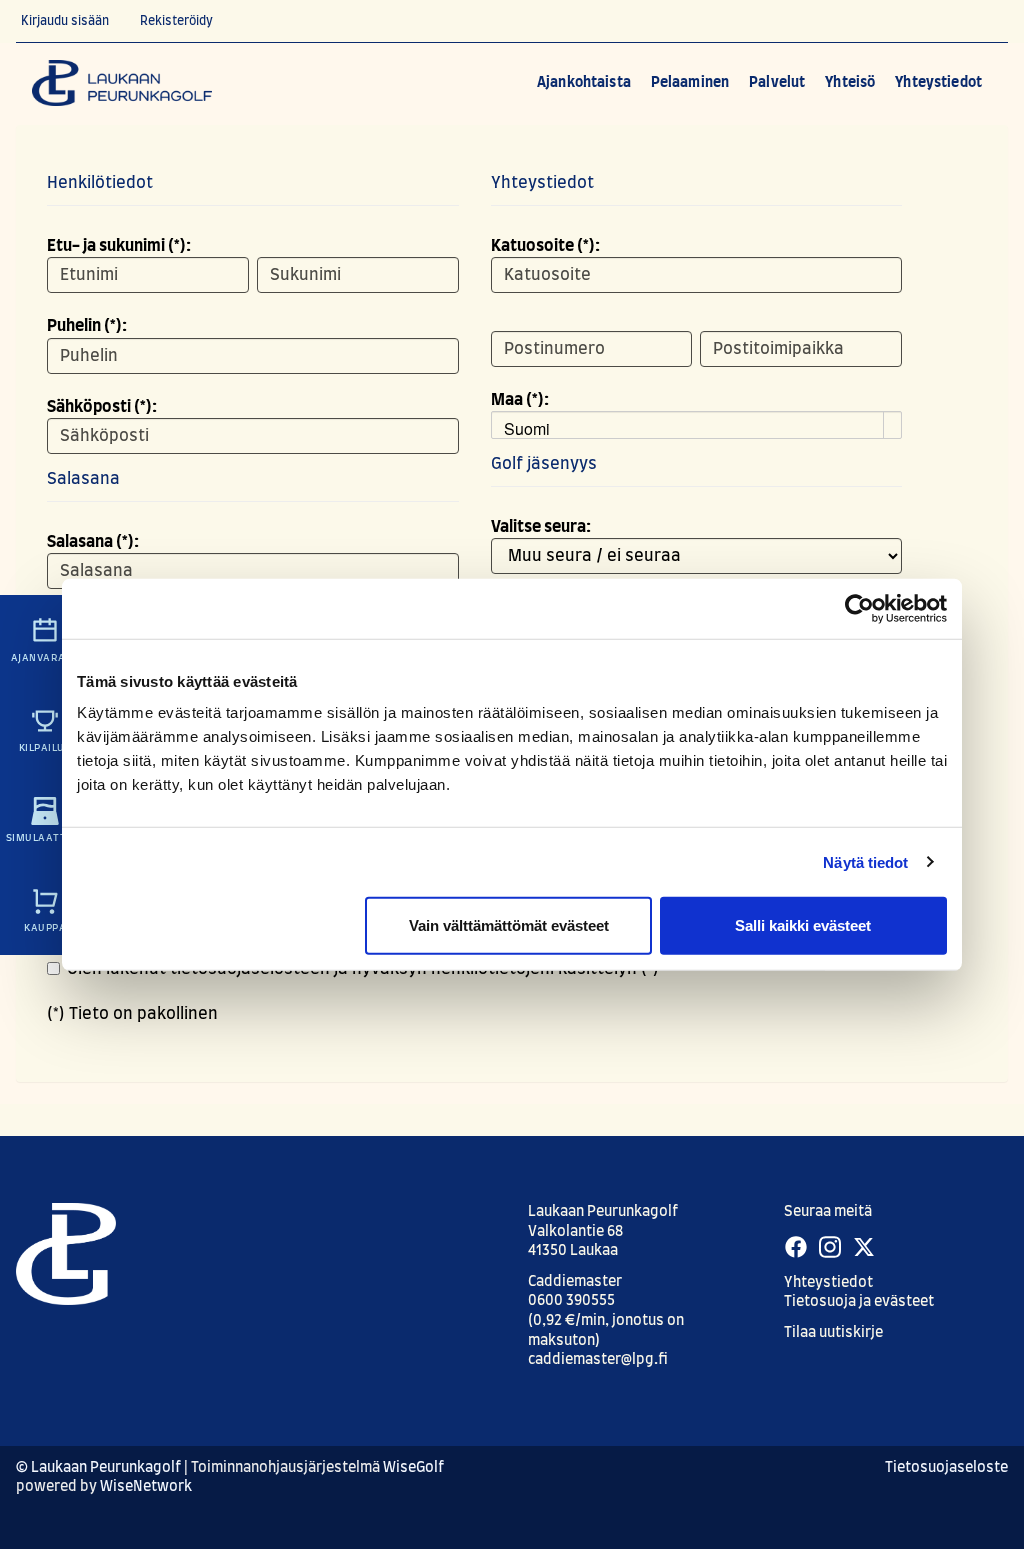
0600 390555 (571, 1301)
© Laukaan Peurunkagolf (98, 1468)
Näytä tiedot (865, 861)
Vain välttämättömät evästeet (509, 925)
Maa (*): (520, 400)
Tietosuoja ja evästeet (859, 1302)
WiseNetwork (146, 1487)
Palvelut (777, 83)
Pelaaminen (690, 83)
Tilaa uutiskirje (833, 1333)
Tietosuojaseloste (946, 1468)
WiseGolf (413, 1468)
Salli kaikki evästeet (803, 925)
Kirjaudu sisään (65, 21)
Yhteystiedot (938, 83)
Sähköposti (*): (102, 407)
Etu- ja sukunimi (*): (119, 246)
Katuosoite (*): (545, 246)
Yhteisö (850, 83)
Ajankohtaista (584, 83)
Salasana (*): (93, 542)
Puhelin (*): (87, 326)
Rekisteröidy (176, 21)
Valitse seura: (541, 527)
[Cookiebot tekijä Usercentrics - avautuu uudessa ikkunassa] (859, 608)
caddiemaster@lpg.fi (598, 1360)
